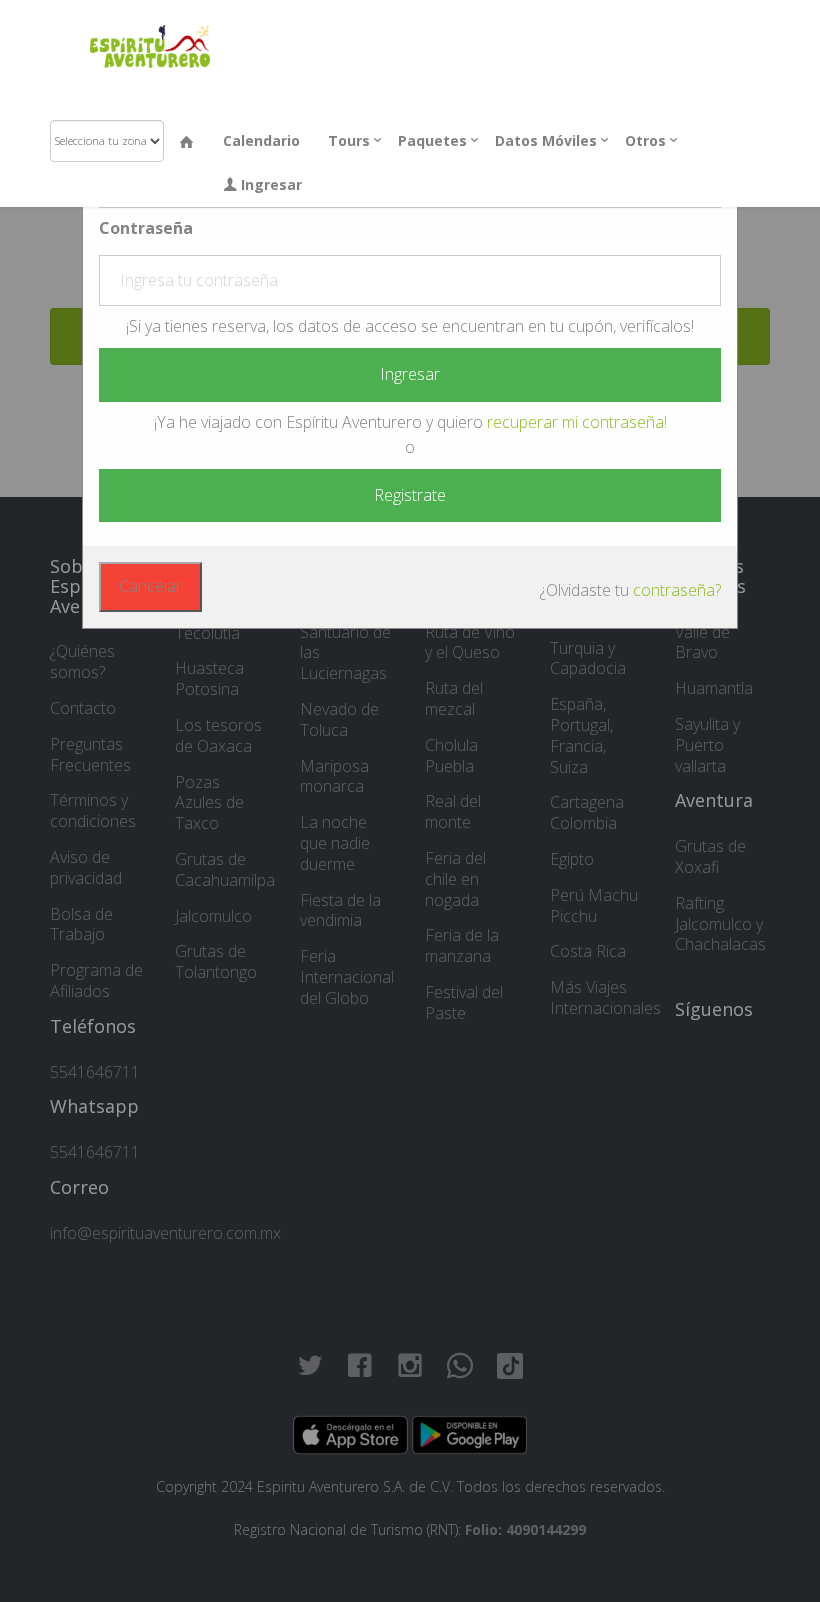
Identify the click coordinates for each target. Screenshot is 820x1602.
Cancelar (150, 586)
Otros (645, 140)
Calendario (261, 140)
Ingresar (269, 184)
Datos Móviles (546, 140)
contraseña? (677, 590)
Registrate (410, 495)
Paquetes (432, 140)
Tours (349, 140)
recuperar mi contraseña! (577, 422)
